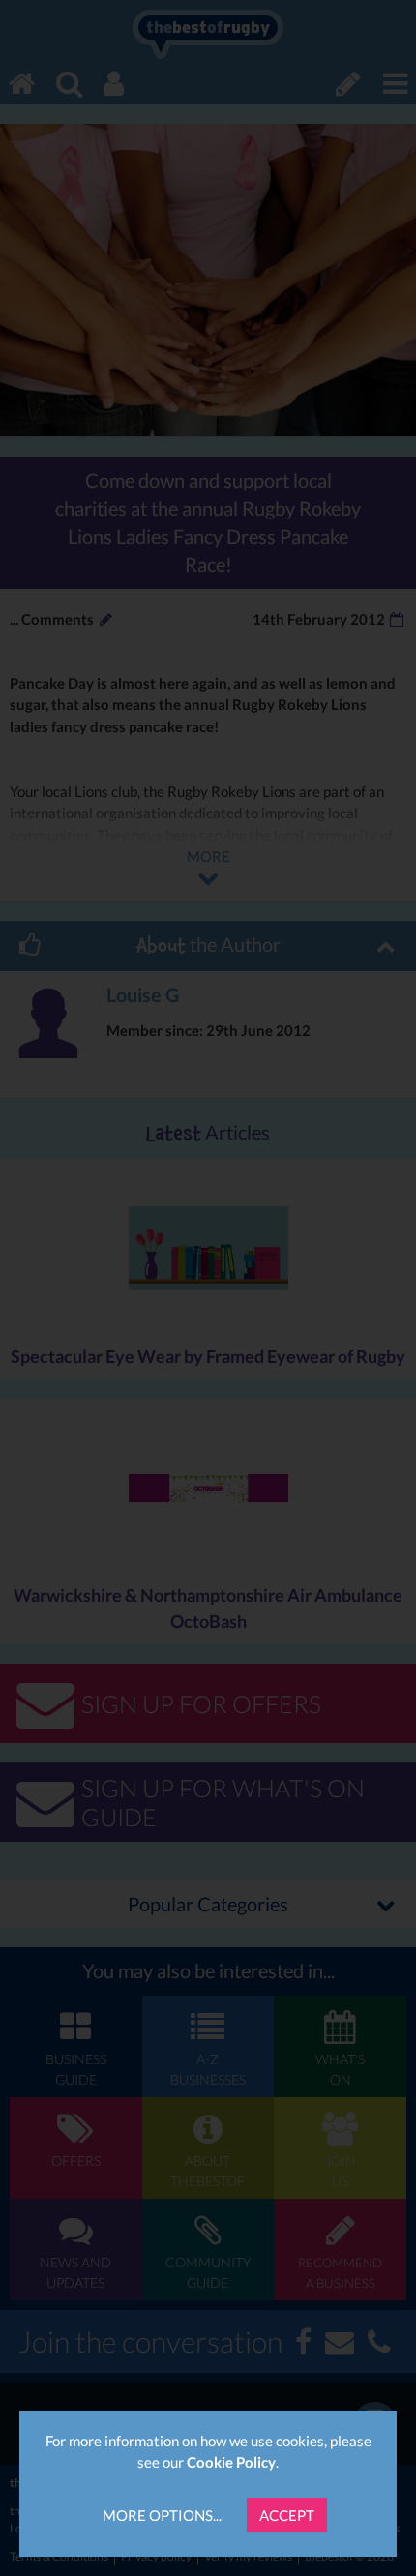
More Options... (162, 2515)
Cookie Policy (231, 2462)
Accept (287, 2515)
